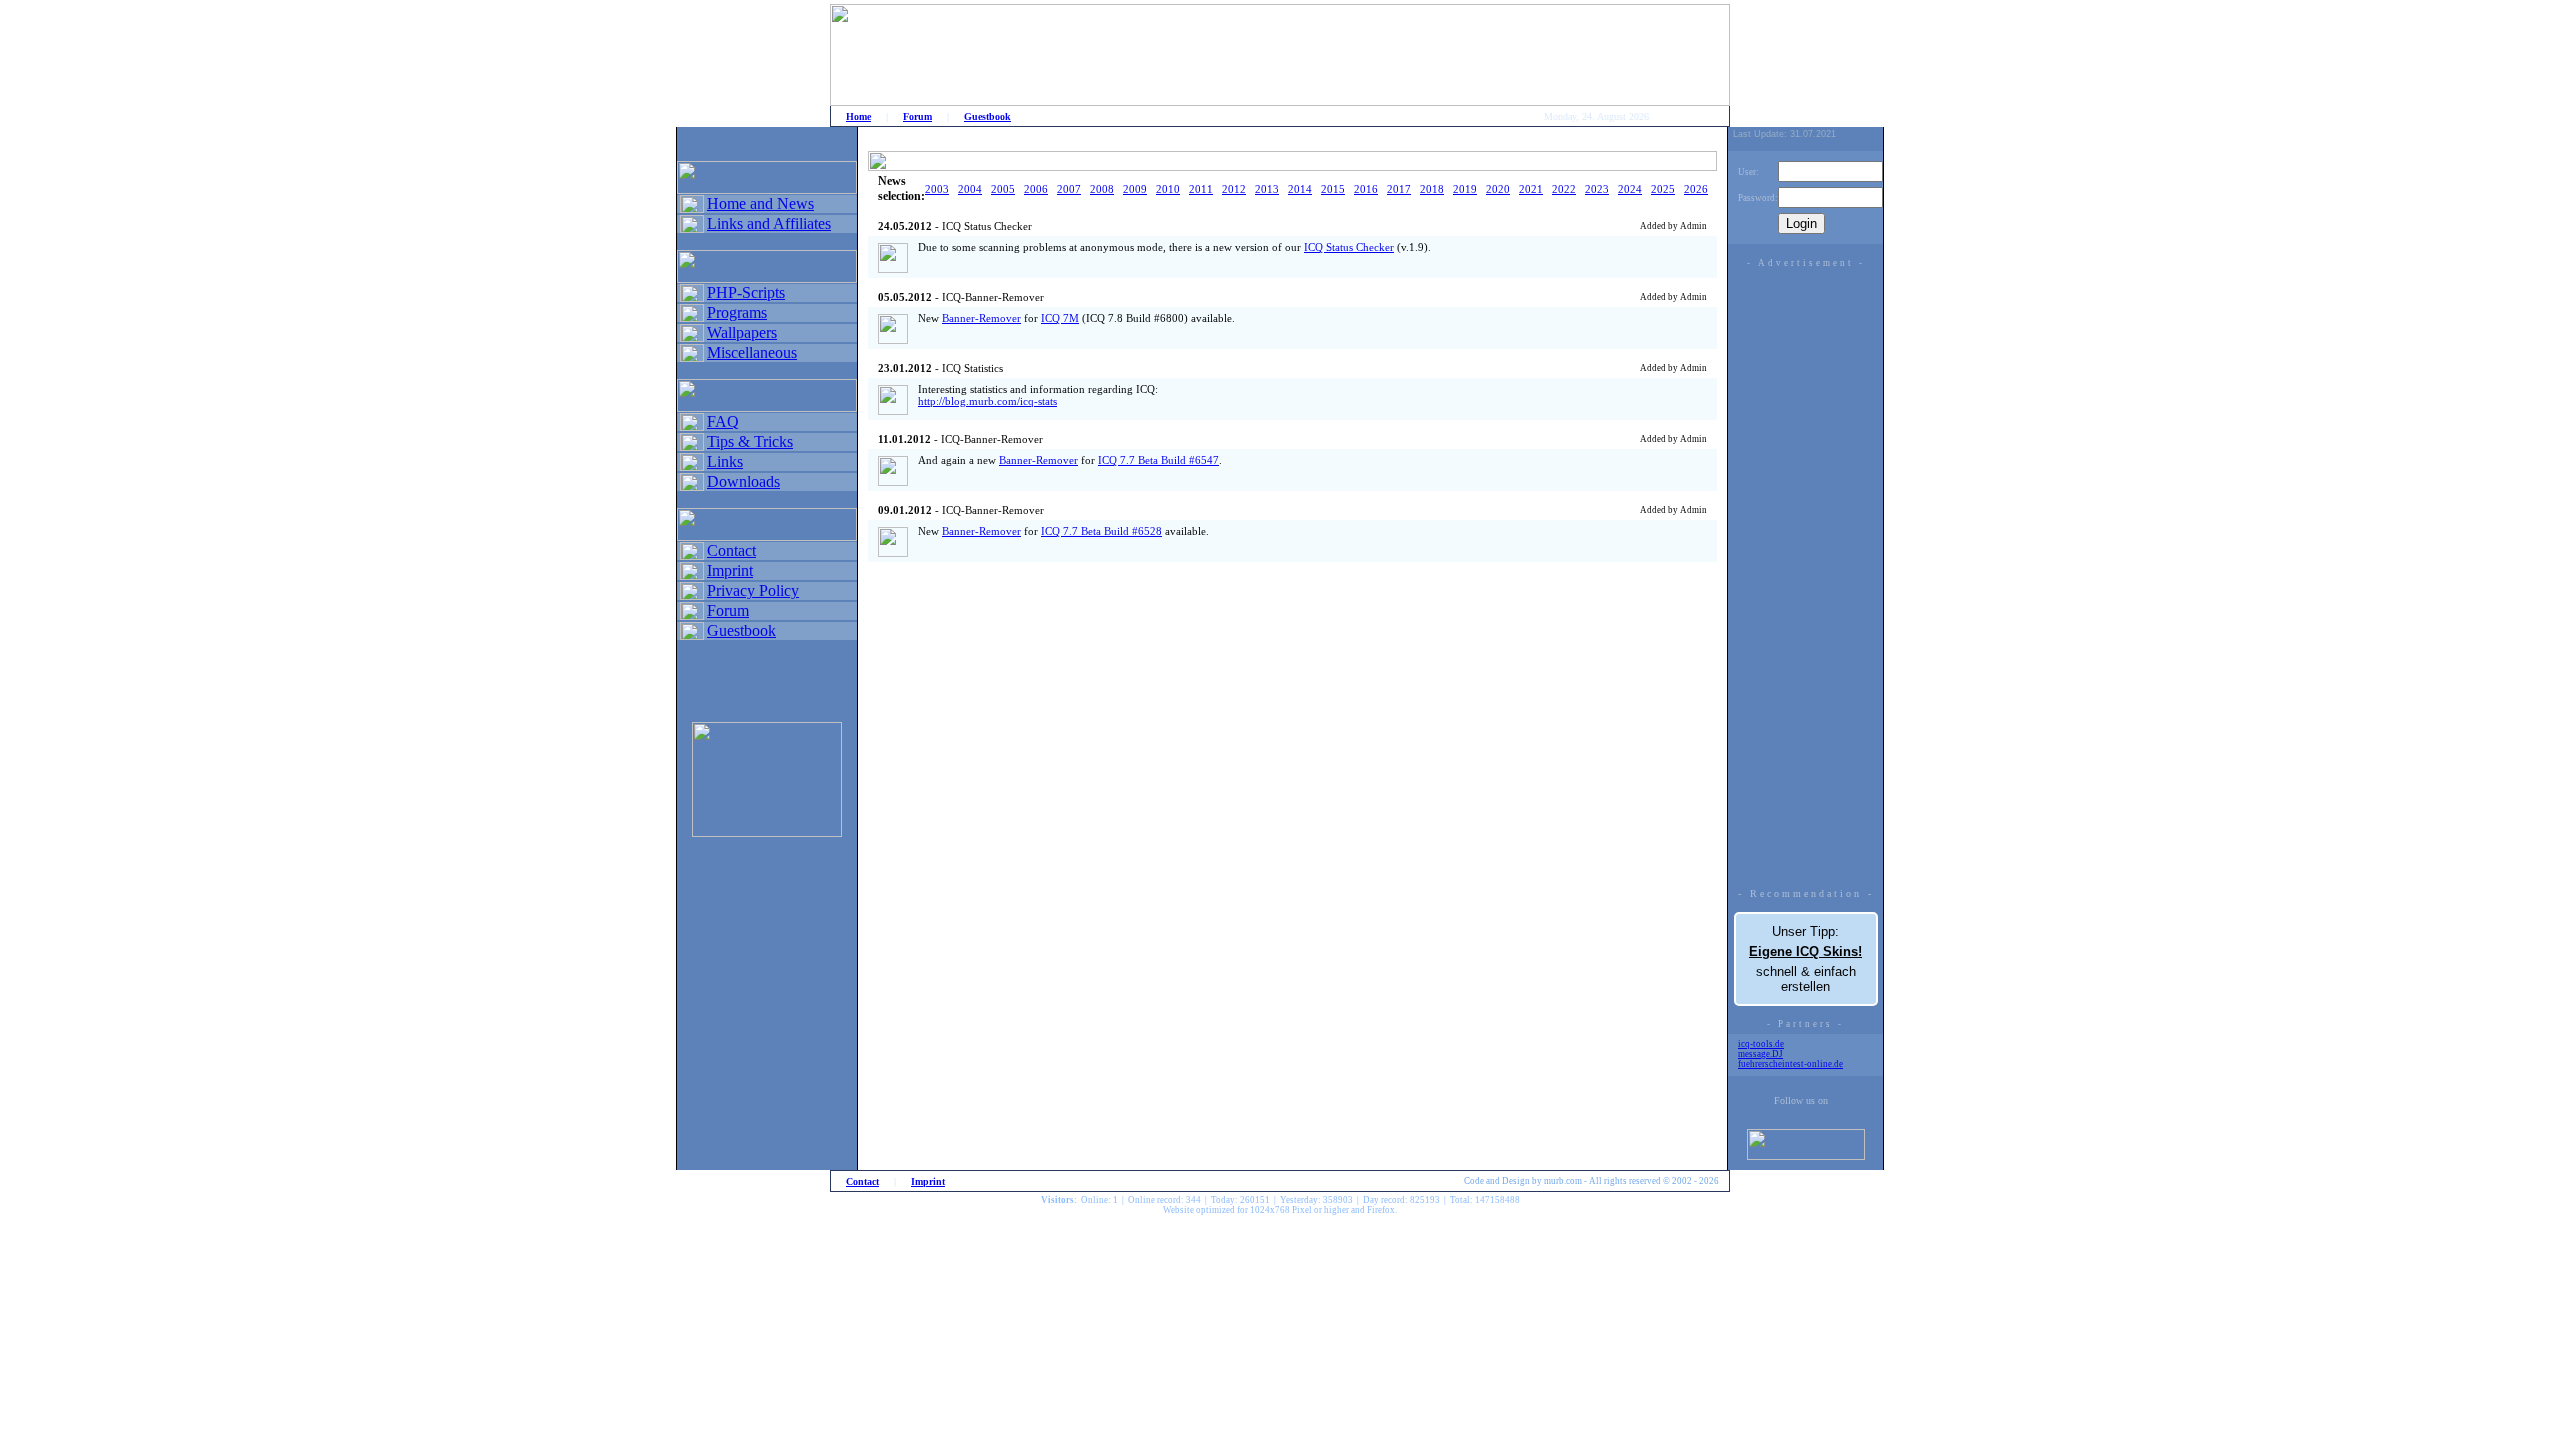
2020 (1498, 189)
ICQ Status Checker (1349, 247)
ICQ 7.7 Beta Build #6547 (1158, 460)
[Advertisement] (1806, 573)
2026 (1696, 189)
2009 (1135, 189)
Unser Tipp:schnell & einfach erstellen (1805, 959)
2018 (1432, 189)
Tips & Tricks (750, 441)
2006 (1036, 189)
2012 (1234, 189)
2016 (1366, 189)
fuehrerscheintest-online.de (1790, 1064)
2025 (1663, 189)
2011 (1201, 189)
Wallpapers (742, 332)
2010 (1168, 189)
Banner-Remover (981, 318)
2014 (1300, 189)
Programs (737, 312)
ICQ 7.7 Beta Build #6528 (1101, 531)
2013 (1267, 189)
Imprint (730, 570)
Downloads (743, 481)
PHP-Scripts (746, 292)
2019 (1465, 189)
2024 (1630, 189)
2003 (937, 189)
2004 (970, 189)
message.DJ (1760, 1054)
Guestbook (987, 116)
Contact (731, 550)
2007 (1069, 189)
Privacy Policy (753, 590)
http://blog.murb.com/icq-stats (987, 401)
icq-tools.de (1761, 1044)
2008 (1102, 189)
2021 (1531, 189)
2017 (1399, 189)
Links (725, 461)
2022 (1564, 189)
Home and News (760, 203)
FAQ (723, 421)
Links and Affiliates (769, 223)
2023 (1597, 189)
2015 (1333, 189)
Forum (917, 116)
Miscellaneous (752, 352)
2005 (1003, 189)
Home (858, 116)
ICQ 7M (1060, 318)
